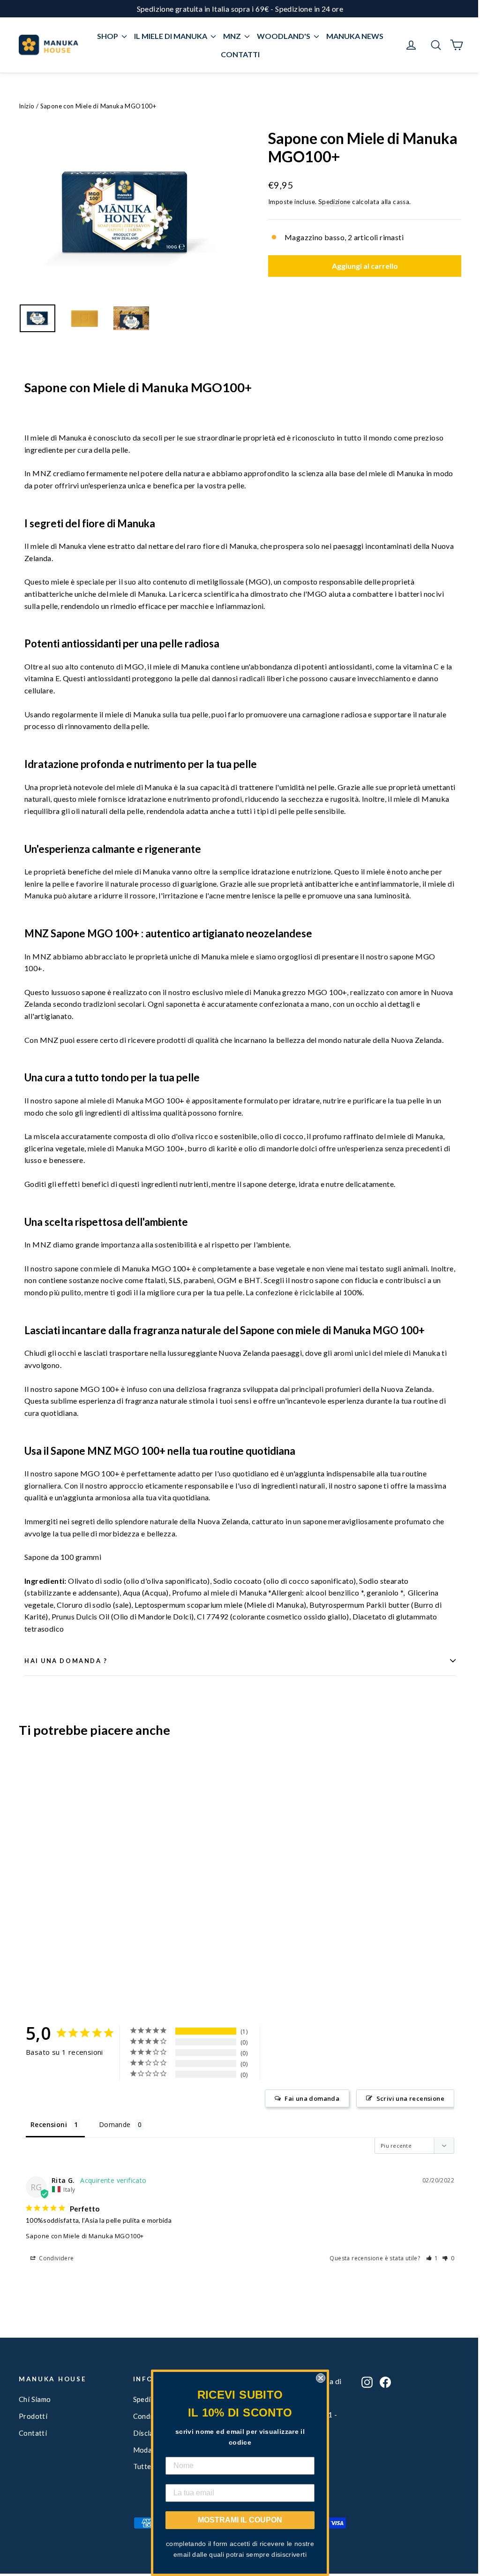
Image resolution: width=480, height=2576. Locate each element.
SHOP (108, 36)
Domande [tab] (115, 2124)
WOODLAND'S (284, 36)
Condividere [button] (56, 2258)
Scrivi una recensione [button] (410, 2098)
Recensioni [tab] (49, 2124)
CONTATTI (240, 54)
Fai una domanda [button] (312, 2098)
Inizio (26, 106)
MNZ (233, 36)
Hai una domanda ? (66, 1661)
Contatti (33, 2433)
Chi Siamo (35, 2399)
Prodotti (33, 2416)
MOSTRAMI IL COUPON (240, 2520)
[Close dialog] (321, 2378)
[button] (432, 2258)
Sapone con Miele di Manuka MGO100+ (85, 2236)
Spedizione (334, 202)
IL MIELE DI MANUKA (171, 36)
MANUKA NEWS (355, 36)
